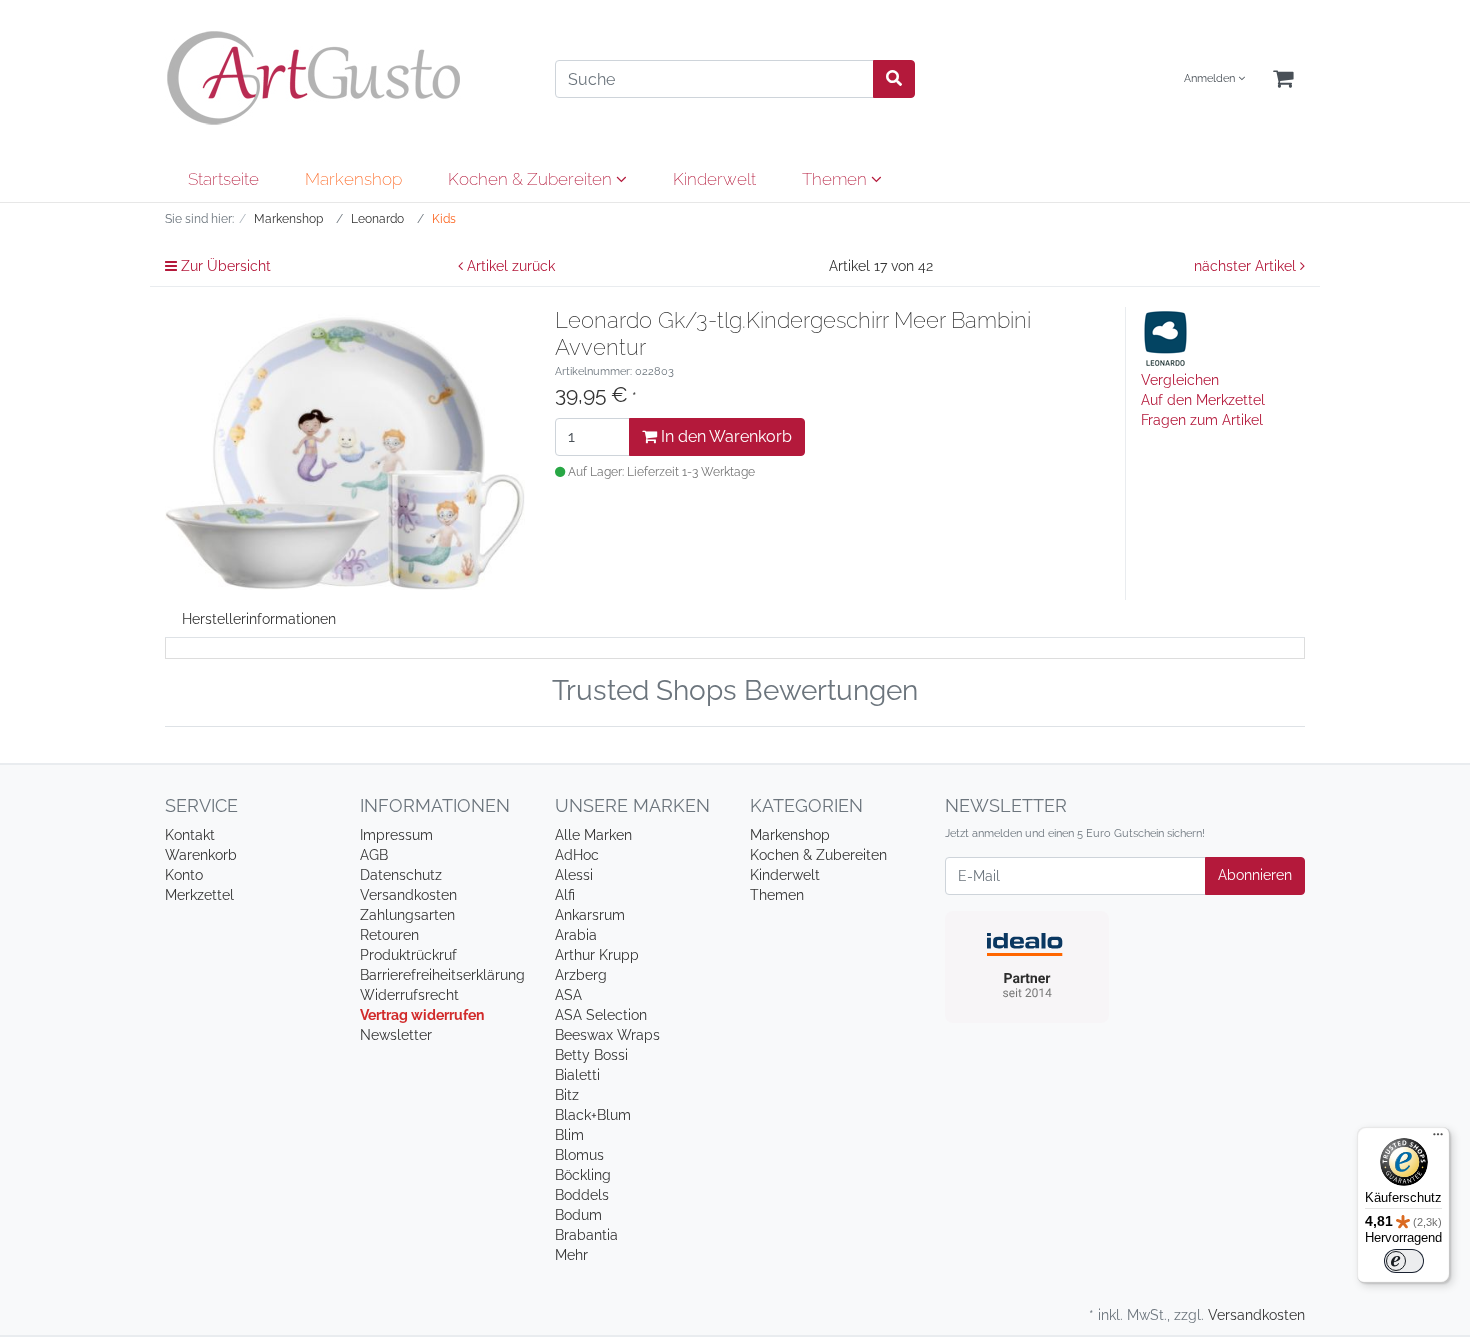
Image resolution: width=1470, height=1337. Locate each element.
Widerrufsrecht (409, 995)
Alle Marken (593, 835)
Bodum (578, 1215)
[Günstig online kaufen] (345, 78)
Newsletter (396, 1035)
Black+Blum (593, 1115)
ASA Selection (601, 1015)
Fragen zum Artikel (1202, 420)
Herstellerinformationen (259, 619)
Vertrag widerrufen (422, 1015)
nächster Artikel (1247, 266)
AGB (374, 855)
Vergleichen (1180, 380)
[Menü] (1438, 1139)
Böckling (583, 1175)
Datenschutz (401, 875)
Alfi (565, 895)
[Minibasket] (1283, 79)
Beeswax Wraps (607, 1035)
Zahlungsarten (407, 915)
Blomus (579, 1155)
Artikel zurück (509, 266)
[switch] (1404, 1261)
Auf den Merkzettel (1203, 400)
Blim (569, 1135)
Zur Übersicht (224, 266)
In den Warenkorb (724, 436)
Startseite (223, 179)
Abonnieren (1255, 875)
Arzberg (581, 975)
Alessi (574, 875)
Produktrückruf (408, 955)
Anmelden (1211, 78)
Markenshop (353, 179)
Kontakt (190, 835)
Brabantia (586, 1235)
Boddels (582, 1195)
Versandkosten (408, 895)
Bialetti (577, 1075)
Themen (836, 179)
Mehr (571, 1255)
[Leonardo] (1165, 337)
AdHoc (577, 855)
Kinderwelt (714, 179)
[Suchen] (894, 79)
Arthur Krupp (597, 955)
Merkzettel (199, 895)
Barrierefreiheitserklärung (442, 975)
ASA (568, 995)
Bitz (567, 1095)
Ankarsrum (590, 915)
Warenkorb (201, 855)
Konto (184, 875)
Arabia (576, 935)
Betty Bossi (591, 1055)
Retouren (389, 935)
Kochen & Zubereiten (532, 179)
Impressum (396, 835)
